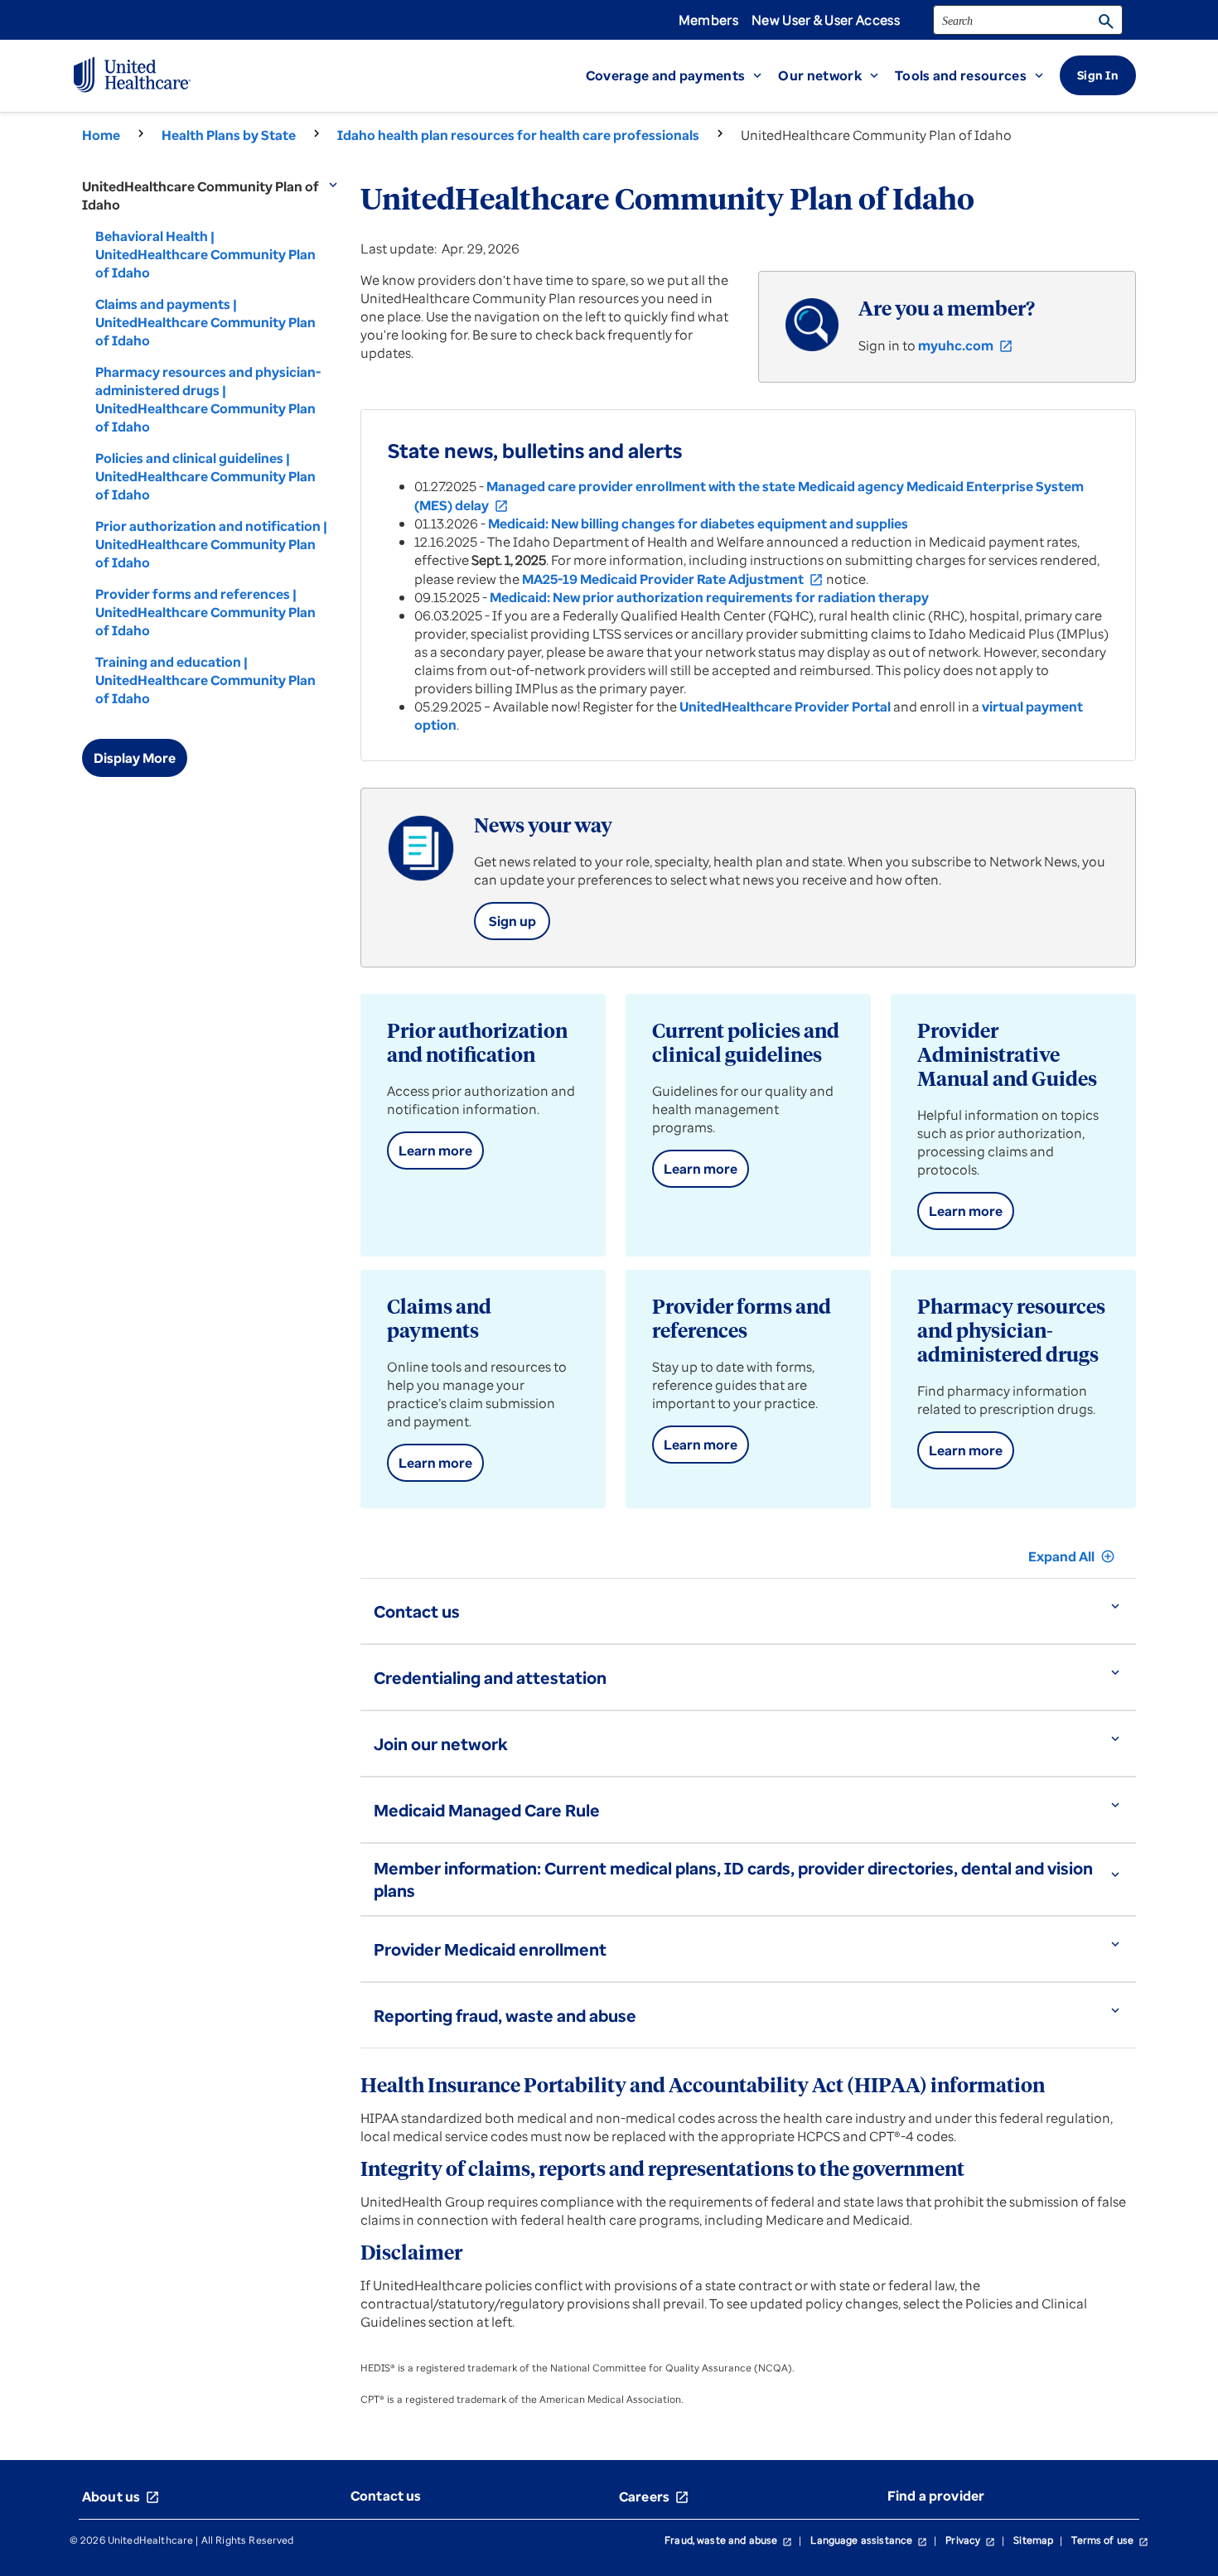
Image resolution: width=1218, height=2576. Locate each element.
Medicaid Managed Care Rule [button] (487, 1810)
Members (708, 20)
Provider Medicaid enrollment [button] (490, 1949)
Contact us (386, 2496)
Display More (135, 758)
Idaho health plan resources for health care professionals (518, 135)
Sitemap (1033, 2540)
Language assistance (869, 2540)
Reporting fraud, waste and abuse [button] (505, 2016)
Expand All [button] (1072, 1556)
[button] (682, 75)
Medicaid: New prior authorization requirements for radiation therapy (709, 597)
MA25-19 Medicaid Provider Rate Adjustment (673, 579)
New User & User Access (826, 20)
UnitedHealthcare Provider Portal (785, 707)
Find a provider (936, 2496)
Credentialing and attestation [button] (490, 1678)
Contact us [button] (417, 1611)
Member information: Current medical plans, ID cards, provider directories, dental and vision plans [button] (733, 1879)
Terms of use (1110, 2540)
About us (121, 2496)
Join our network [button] (441, 1744)
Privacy (970, 2540)
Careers (654, 2496)
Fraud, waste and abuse (728, 2540)
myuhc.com (966, 345)
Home (101, 135)
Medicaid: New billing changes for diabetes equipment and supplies (698, 523)
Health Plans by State (229, 135)
